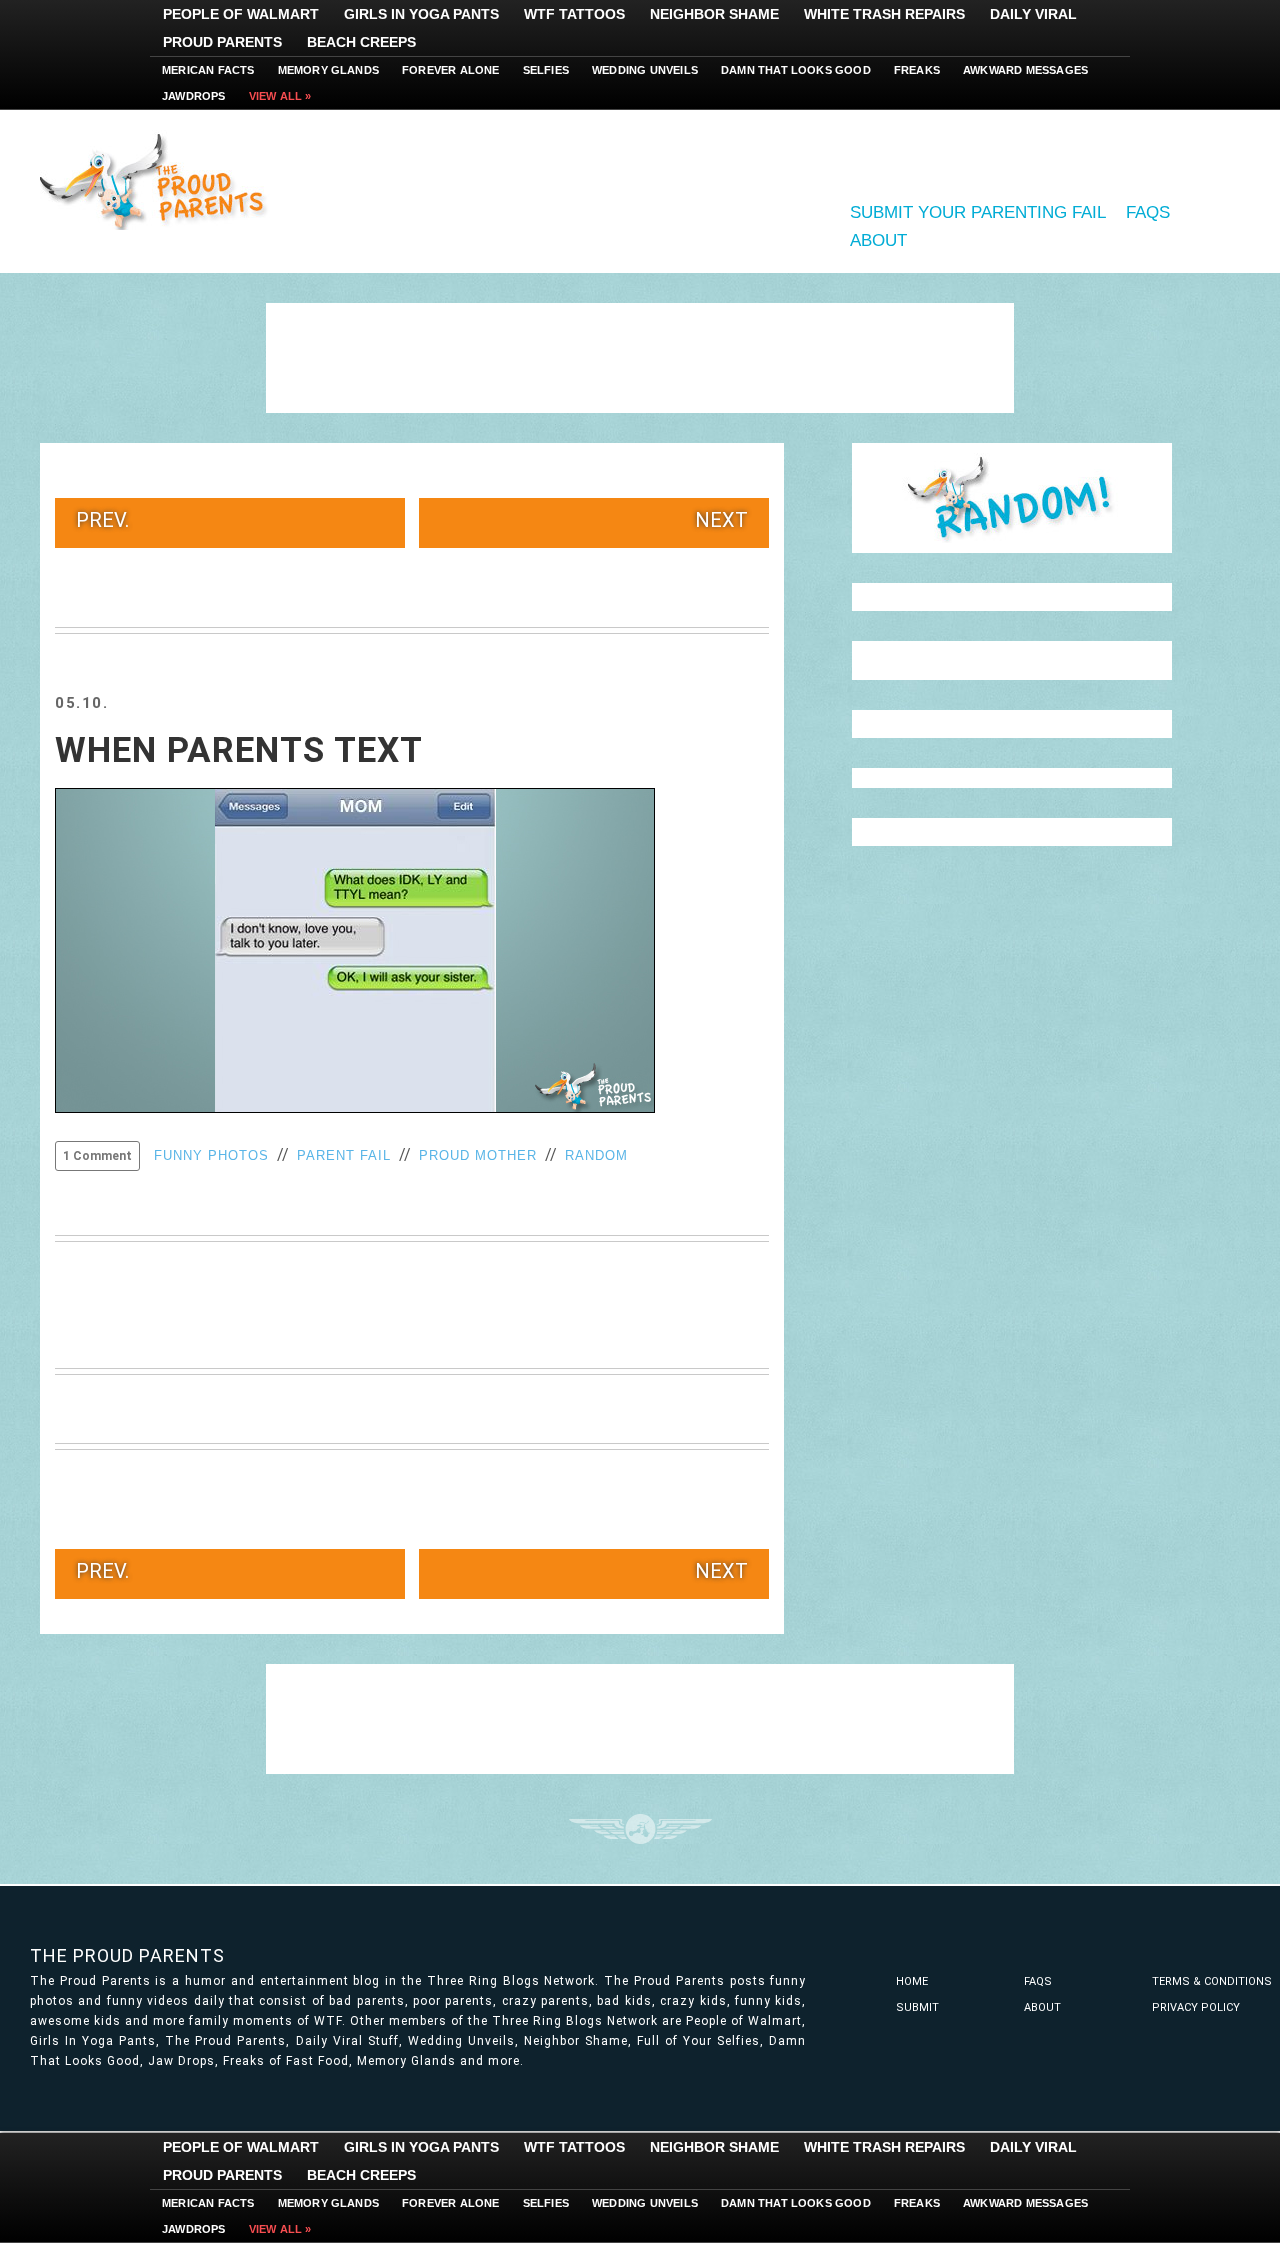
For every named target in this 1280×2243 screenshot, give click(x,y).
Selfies (546, 70)
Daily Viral (1033, 14)
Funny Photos (211, 1155)
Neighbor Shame (714, 14)
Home (912, 1981)
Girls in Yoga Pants (421, 14)
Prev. (102, 520)
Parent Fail (344, 1155)
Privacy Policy (1196, 2007)
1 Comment (97, 1156)
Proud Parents (222, 42)
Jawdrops (194, 96)
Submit (917, 2007)
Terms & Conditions (1212, 1981)
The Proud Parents (127, 1955)
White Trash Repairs (884, 14)
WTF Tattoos (574, 14)
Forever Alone (451, 70)
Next (721, 520)
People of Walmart (241, 14)
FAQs (1148, 212)
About (878, 240)
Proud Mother (478, 1155)
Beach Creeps (361, 42)
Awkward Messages (1025, 70)
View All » (280, 96)
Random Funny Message (1012, 498)
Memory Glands (329, 70)
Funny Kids (160, 180)
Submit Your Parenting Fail (978, 212)
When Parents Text (239, 750)
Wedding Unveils (645, 70)
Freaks (917, 70)
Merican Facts (208, 70)
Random (596, 1155)
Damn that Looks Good (796, 70)
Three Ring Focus (640, 1829)
